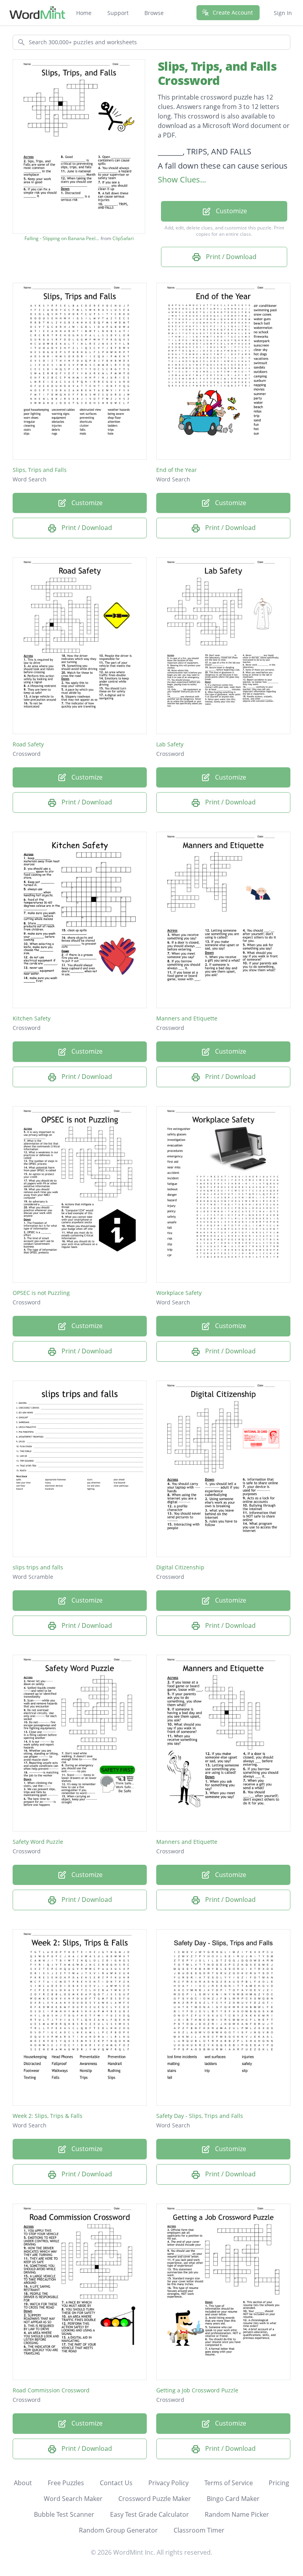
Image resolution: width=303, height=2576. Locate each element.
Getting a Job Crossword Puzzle (197, 2390)
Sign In (283, 13)
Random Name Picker (237, 2514)
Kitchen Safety (32, 1018)
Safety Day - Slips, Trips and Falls (200, 2116)
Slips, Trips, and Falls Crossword (217, 73)
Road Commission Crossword (51, 2390)
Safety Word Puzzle (38, 1842)
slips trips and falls (38, 1567)
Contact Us (116, 2483)
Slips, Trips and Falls (40, 470)
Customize (231, 211)
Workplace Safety (179, 1293)
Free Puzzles (66, 2483)
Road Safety (28, 744)
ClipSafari (123, 238)
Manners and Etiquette (187, 1018)
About (23, 2483)
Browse (154, 13)
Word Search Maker (73, 2499)
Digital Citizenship (180, 1567)
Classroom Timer (199, 2530)
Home (84, 13)
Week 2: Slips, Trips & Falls (48, 2116)
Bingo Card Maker (233, 2499)
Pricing (279, 2483)
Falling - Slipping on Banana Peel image (62, 239)
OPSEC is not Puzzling (41, 1293)
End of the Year (177, 470)
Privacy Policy (168, 2483)
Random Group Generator (118, 2530)
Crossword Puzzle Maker (155, 2499)
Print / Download (230, 257)
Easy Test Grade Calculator (150, 2514)
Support (118, 13)
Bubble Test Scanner (64, 2514)
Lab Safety (170, 744)
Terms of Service (229, 2483)
